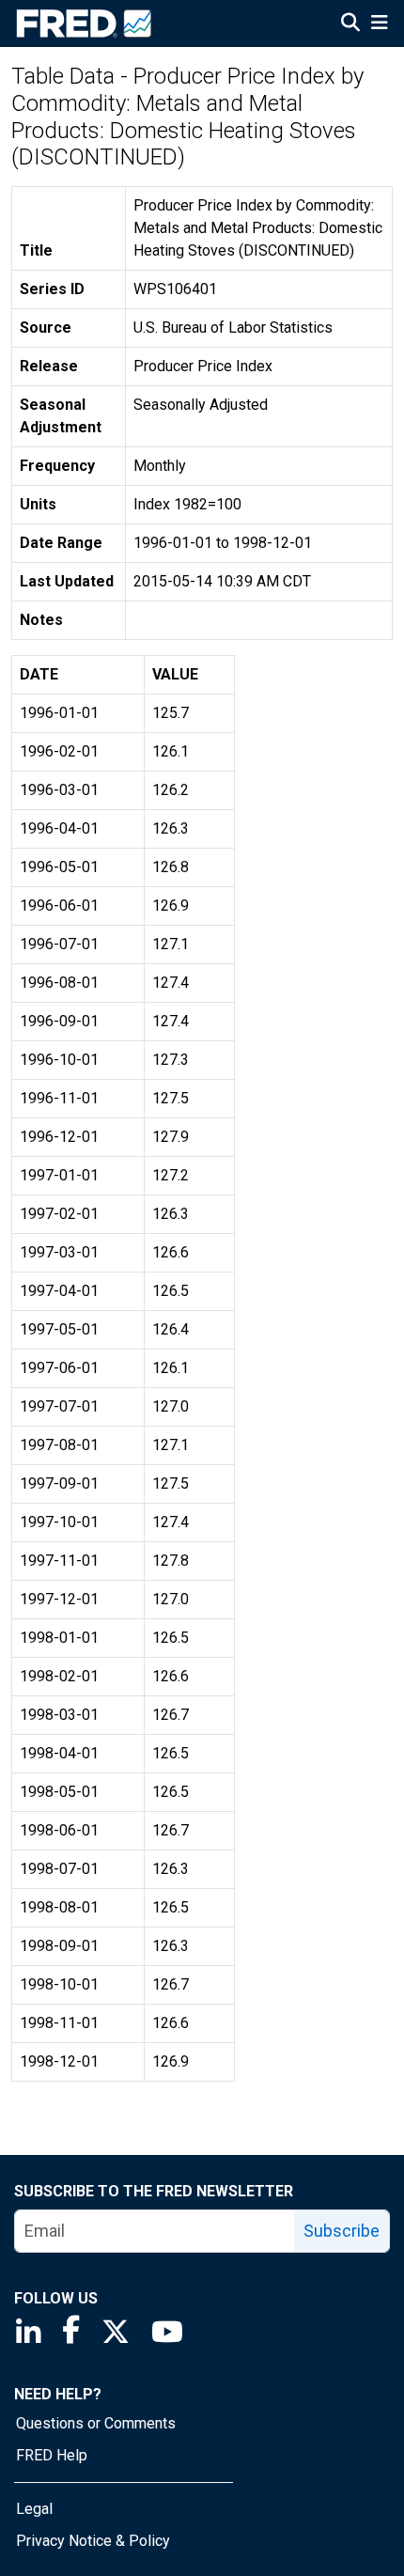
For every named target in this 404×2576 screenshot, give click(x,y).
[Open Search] (350, 24)
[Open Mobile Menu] (379, 24)
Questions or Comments (96, 2423)
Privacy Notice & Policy (93, 2541)
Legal (34, 2509)
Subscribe (342, 2231)
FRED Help (52, 2455)
